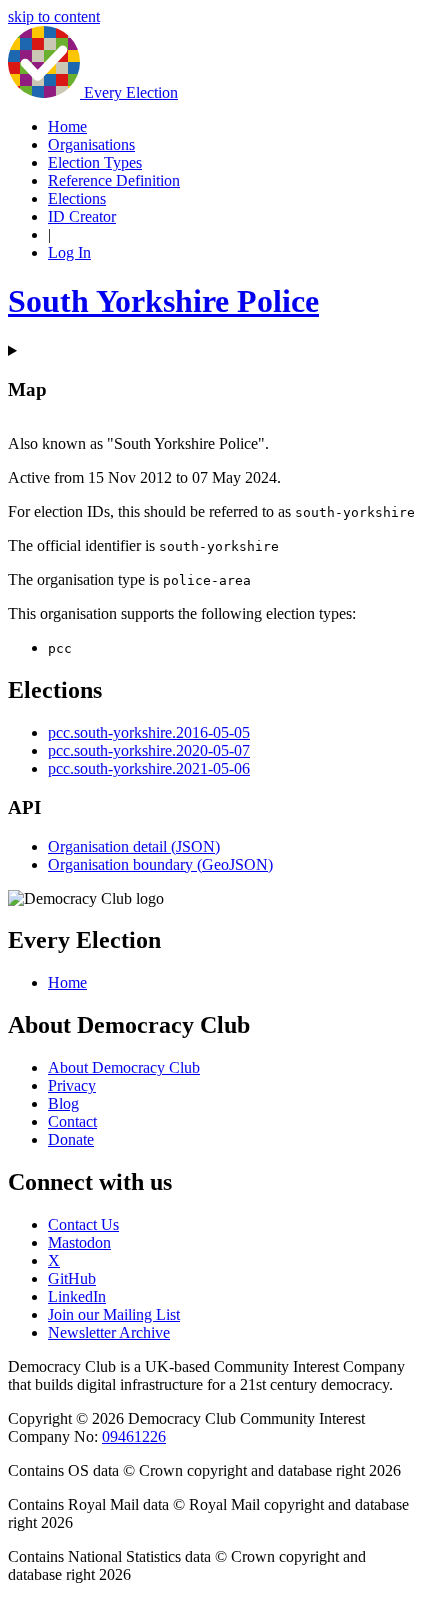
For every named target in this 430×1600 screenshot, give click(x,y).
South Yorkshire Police (163, 301)
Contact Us (83, 1224)
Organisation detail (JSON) (134, 846)
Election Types (95, 162)
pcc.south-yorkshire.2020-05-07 (149, 750)
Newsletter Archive (109, 1332)
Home (67, 126)
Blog (63, 1103)
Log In (69, 252)
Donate (71, 1139)
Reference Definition (114, 180)
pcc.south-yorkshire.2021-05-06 (149, 768)
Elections (77, 198)
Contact (72, 1121)
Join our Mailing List (114, 1314)
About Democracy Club (124, 1067)
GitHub (72, 1278)
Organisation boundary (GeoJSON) (160, 864)
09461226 (134, 1436)
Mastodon (79, 1242)
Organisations (91, 144)
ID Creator (82, 216)
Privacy (72, 1085)
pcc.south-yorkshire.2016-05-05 (149, 732)
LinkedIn (77, 1296)
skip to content (54, 16)
